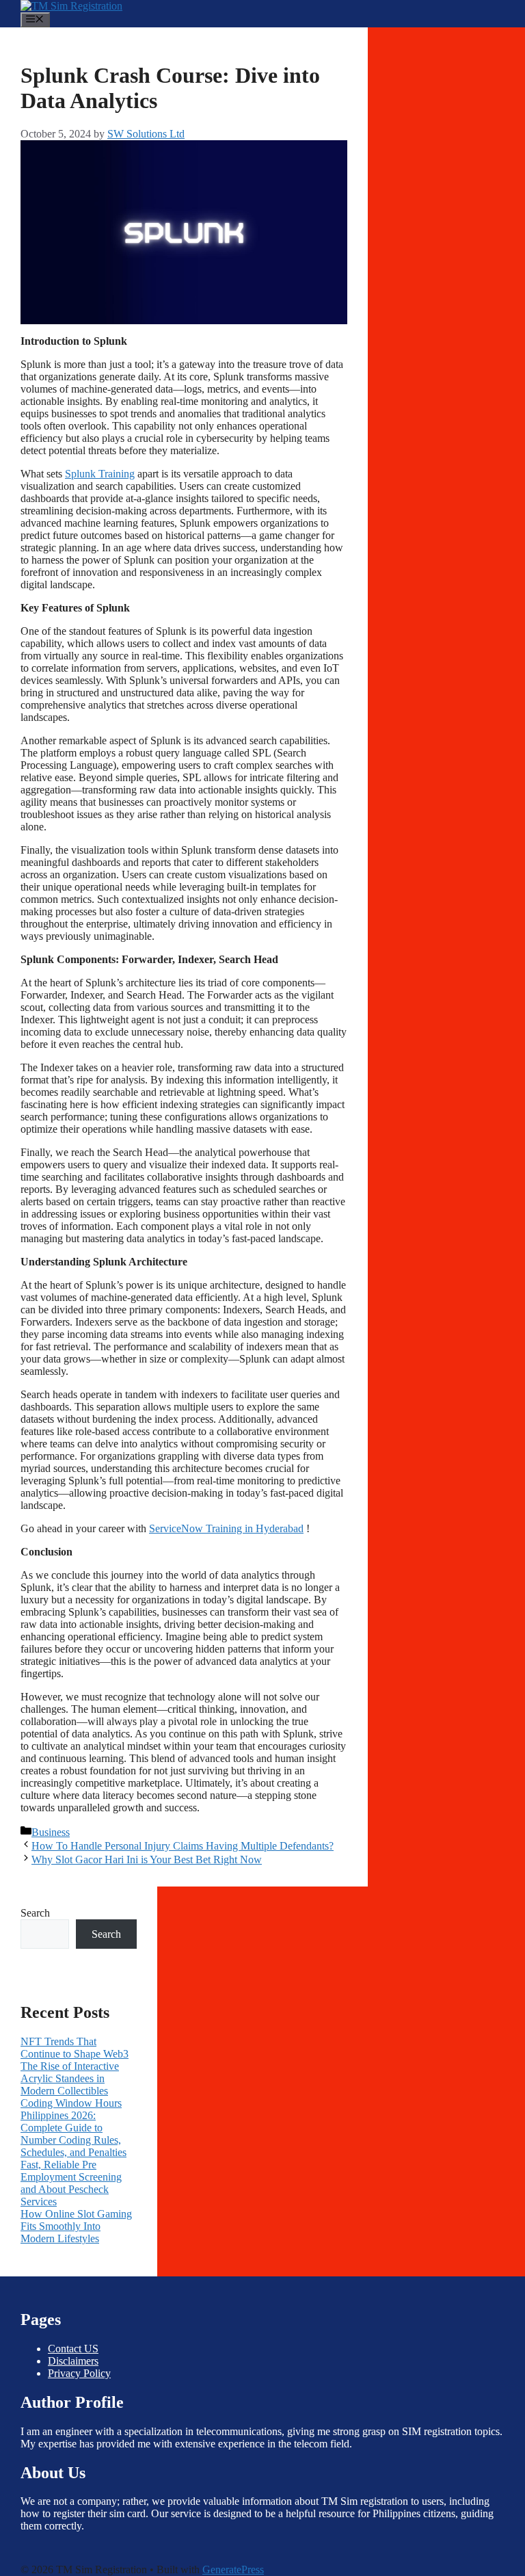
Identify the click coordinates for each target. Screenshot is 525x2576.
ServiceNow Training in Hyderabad (226, 1528)
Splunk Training (100, 474)
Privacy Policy (79, 2373)
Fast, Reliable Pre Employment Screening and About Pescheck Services (71, 2183)
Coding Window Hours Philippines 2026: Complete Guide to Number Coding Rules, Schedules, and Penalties (73, 2128)
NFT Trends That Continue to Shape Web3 (75, 2048)
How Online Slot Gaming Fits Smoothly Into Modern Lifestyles (76, 2226)
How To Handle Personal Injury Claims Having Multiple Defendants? (183, 1846)
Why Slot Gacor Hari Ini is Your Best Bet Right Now (147, 1859)
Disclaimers (73, 2361)
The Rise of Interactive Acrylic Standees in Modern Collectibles (70, 2078)
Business (51, 1832)
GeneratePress (233, 2570)
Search (35, 1913)
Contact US (73, 2349)
